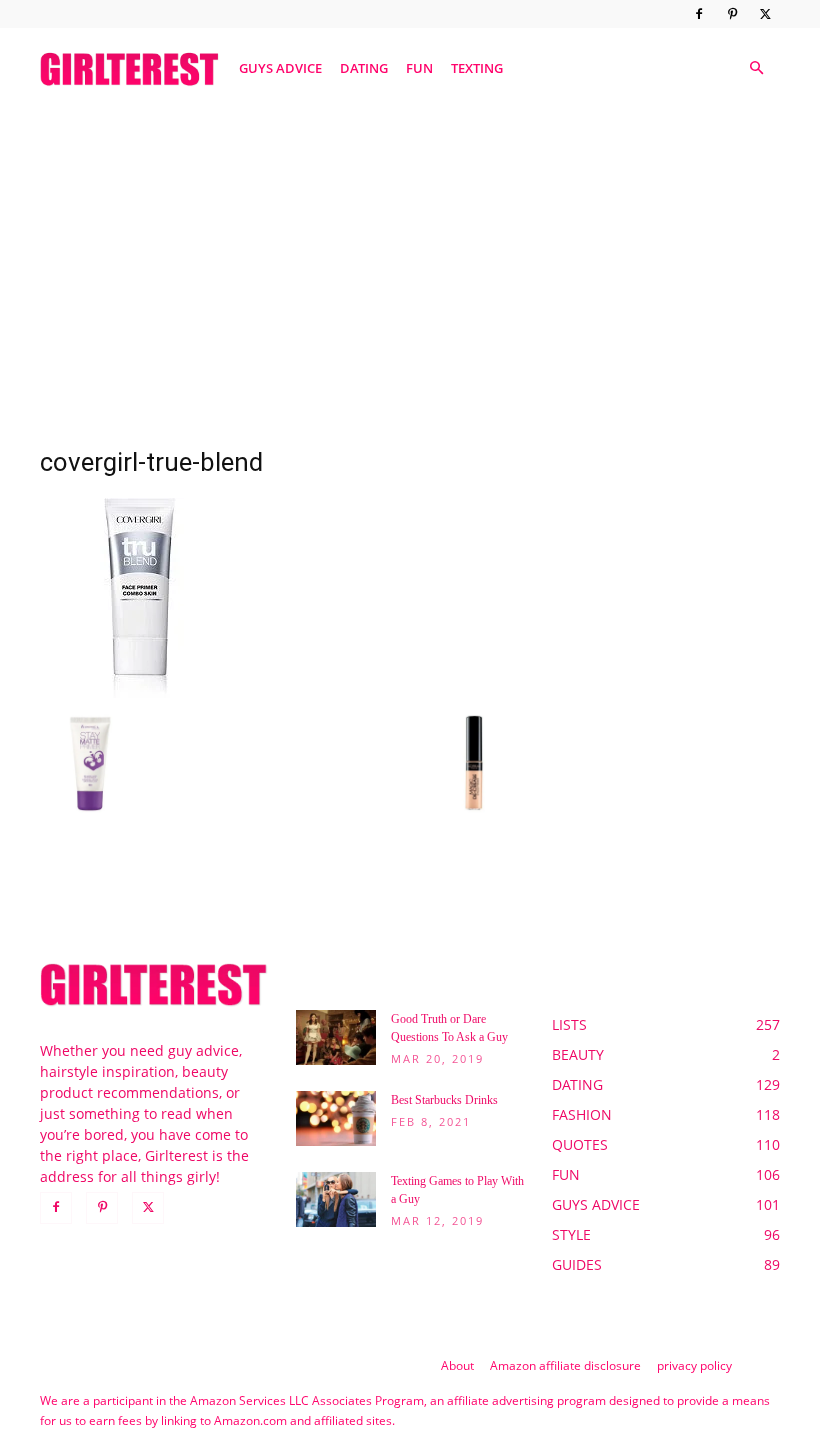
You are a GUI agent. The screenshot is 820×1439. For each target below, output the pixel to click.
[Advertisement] (410, 263)
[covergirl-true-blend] (140, 692)
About (457, 1365)
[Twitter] (765, 14)
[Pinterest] (732, 14)
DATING (364, 68)
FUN (419, 68)
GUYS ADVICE (280, 68)
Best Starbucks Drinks (444, 1100)
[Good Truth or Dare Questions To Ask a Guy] (336, 1037)
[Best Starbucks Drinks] (336, 1118)
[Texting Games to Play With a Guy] (336, 1199)
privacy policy (694, 1365)
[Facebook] (699, 14)
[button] (756, 68)
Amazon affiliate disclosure (565, 1365)
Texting (477, 68)
